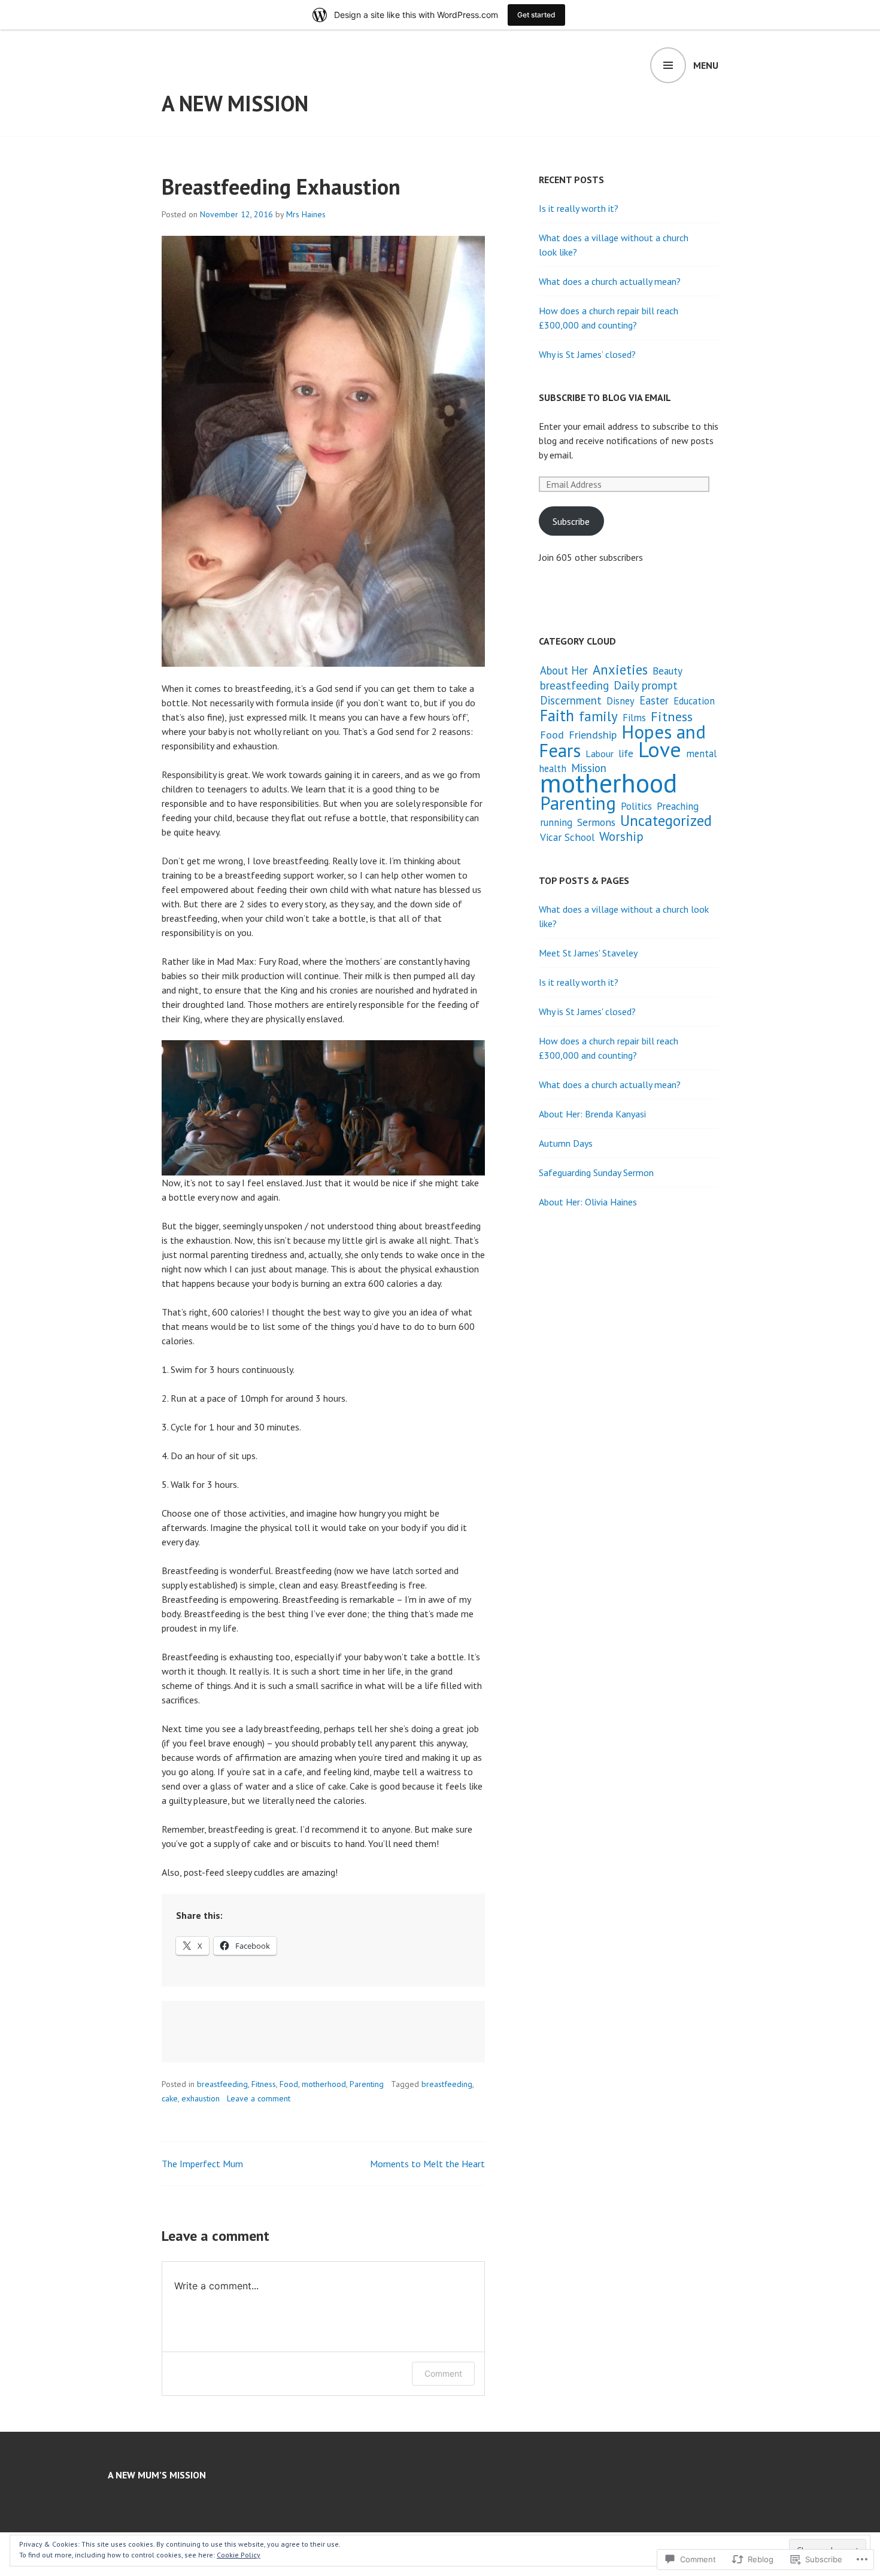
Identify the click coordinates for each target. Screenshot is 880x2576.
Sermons (596, 822)
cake (170, 2098)
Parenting (367, 2084)
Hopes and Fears (622, 741)
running (556, 822)
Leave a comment (259, 2098)
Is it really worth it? (579, 208)
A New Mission (235, 103)
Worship (621, 836)
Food (289, 2084)
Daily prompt (646, 685)
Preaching (678, 806)
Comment (443, 2373)
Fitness (264, 2084)
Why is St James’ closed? (587, 354)
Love (660, 749)
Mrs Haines (306, 214)
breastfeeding (222, 2084)
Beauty (667, 671)
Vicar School (567, 837)
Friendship (593, 735)
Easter (654, 700)
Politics (636, 806)
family (598, 716)
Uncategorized (666, 820)
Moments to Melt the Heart (427, 2164)
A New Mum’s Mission (157, 2475)
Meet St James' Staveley (588, 953)
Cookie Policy (239, 2555)
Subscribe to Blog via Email (605, 397)
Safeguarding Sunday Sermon (596, 1172)
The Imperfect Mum (202, 2164)
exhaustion (201, 2098)
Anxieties (620, 669)
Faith (557, 715)
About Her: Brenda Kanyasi (592, 1114)
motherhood (324, 2084)
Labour (600, 754)
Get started (536, 15)
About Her (564, 670)
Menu (706, 65)
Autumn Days (566, 1143)
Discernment (571, 700)
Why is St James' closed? (587, 1011)
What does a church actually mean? (610, 281)
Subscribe (571, 521)
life (626, 753)
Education (694, 701)
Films (634, 718)
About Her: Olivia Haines (588, 1202)
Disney (620, 701)
